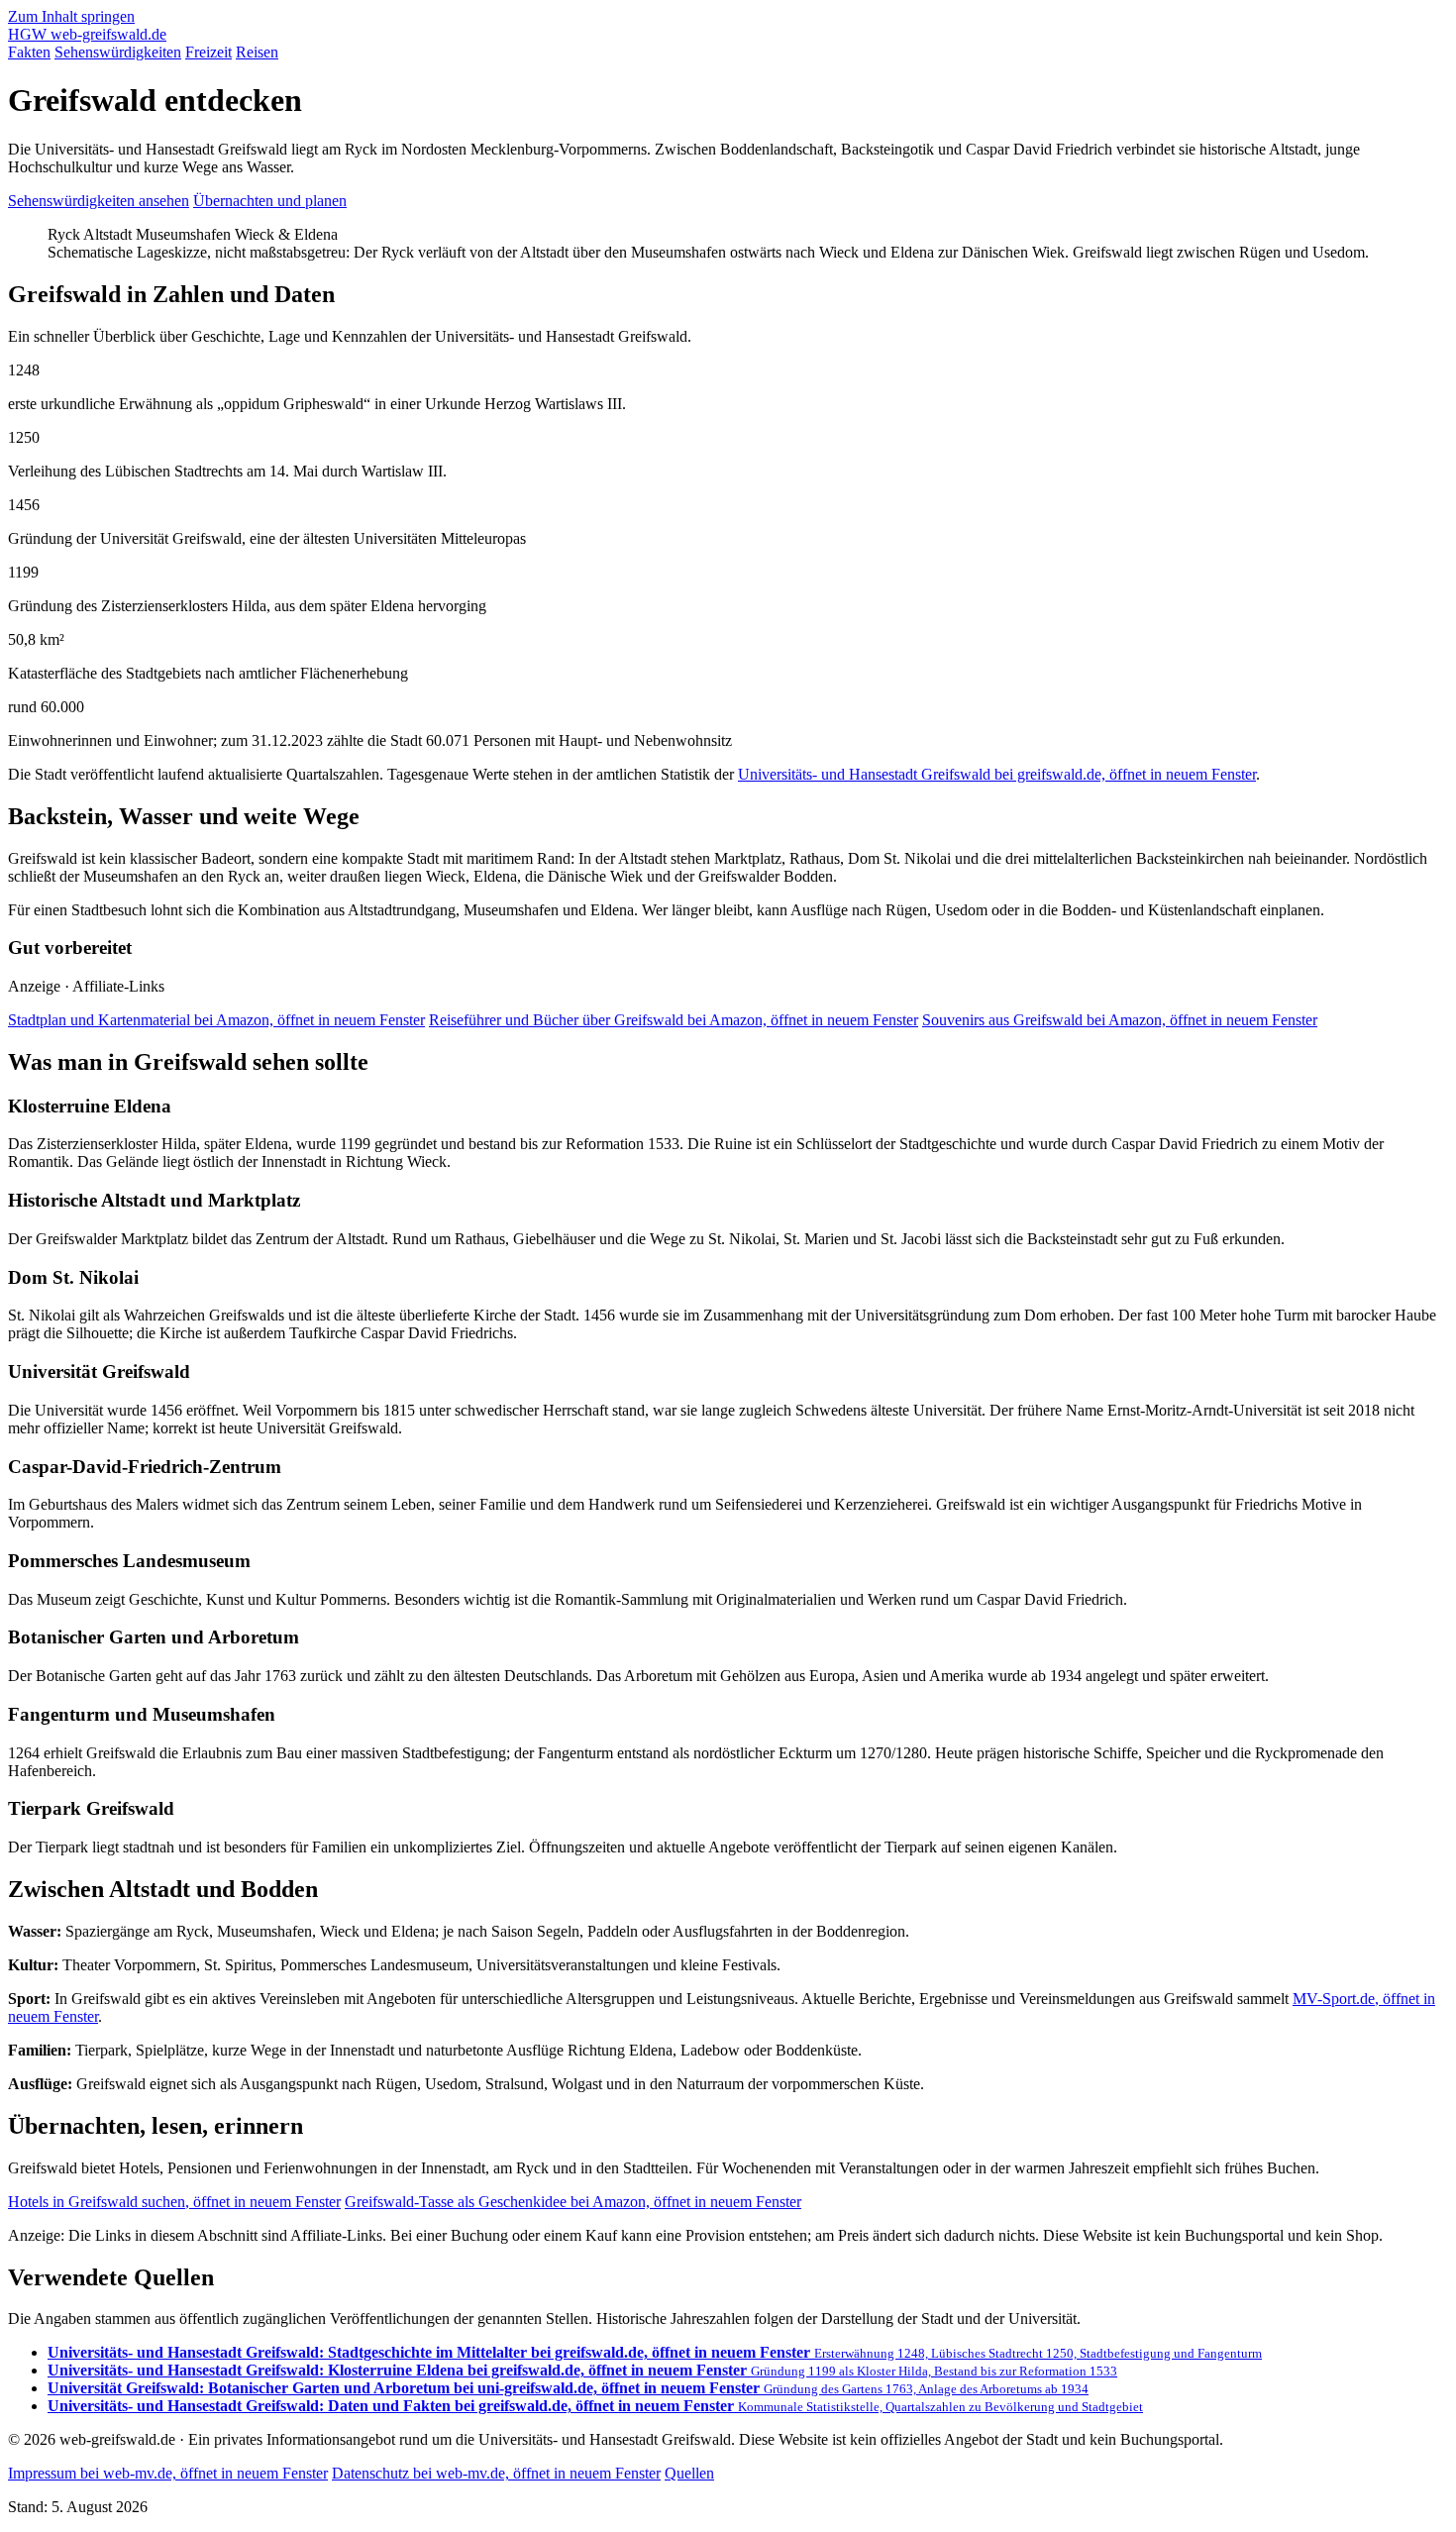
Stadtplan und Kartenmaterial (216, 1020)
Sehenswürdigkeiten (118, 52)
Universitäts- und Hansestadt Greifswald (997, 774)
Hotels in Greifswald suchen (174, 2202)
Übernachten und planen (270, 201)
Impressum (168, 2473)
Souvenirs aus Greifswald (1120, 1020)
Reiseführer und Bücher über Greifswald (674, 1020)
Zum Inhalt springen (71, 16)
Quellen (689, 2473)
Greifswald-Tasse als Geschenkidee (573, 2202)
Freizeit (208, 52)
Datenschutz (496, 2473)
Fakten (29, 52)
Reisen (257, 52)
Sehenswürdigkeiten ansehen (99, 201)
